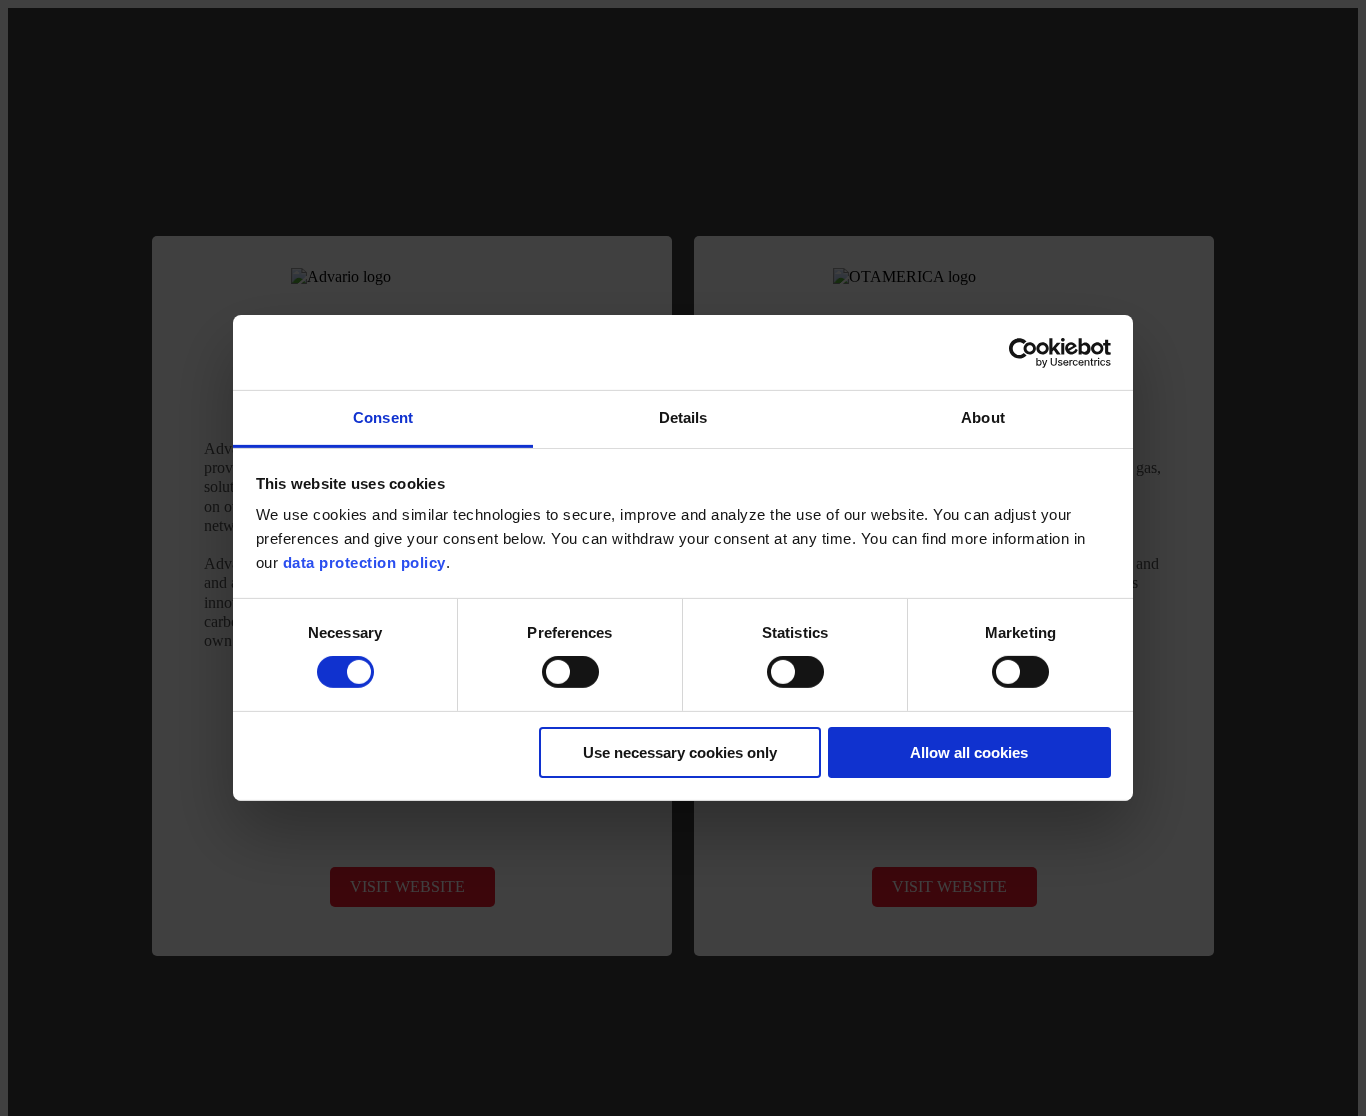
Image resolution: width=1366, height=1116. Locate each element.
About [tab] (983, 417)
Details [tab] (683, 417)
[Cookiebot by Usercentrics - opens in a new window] (1023, 352)
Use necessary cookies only (680, 752)
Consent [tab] (383, 417)
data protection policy (364, 562)
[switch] (570, 672)
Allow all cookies (969, 752)
